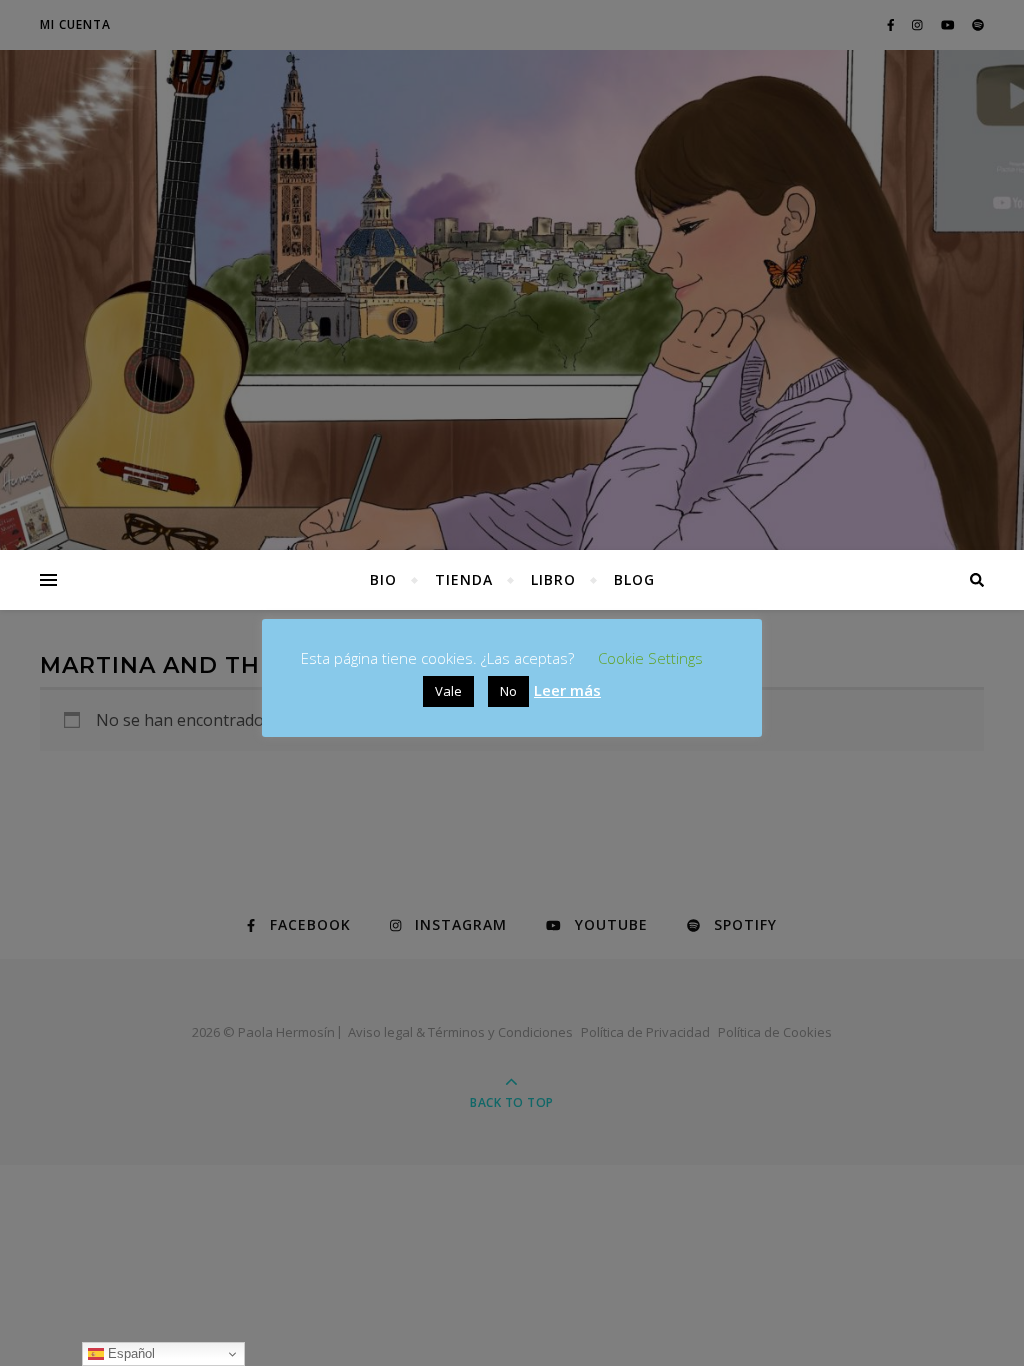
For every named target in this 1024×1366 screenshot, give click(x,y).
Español (129, 1353)
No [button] (508, 691)
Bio (383, 579)
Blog (634, 579)
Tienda (464, 579)
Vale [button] (448, 691)
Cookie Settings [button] (650, 658)
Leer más (567, 690)
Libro (553, 579)
